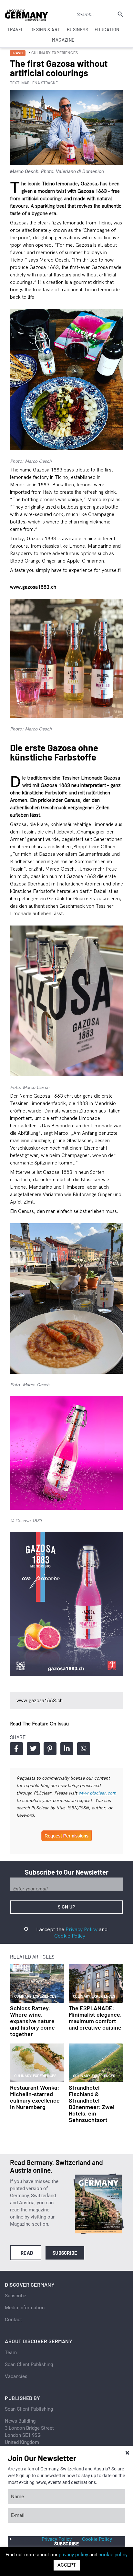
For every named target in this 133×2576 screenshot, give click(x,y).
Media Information (25, 2308)
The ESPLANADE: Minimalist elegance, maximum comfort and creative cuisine (95, 2018)
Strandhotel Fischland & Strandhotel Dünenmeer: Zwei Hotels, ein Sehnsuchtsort (92, 2104)
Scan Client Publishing (29, 2364)
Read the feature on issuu (39, 1724)
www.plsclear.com (97, 1793)
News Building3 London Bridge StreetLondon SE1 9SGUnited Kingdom (29, 2432)
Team (11, 2353)
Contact (13, 2320)
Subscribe (65, 2253)
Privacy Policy (82, 1929)
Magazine (63, 40)
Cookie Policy (70, 1936)
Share (16, 1749)
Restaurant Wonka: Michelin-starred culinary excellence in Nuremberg (35, 2097)
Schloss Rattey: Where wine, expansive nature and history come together (32, 2021)
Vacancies (16, 2376)
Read (27, 2253)
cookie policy (113, 2555)
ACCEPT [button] (67, 2565)
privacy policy (73, 2555)
